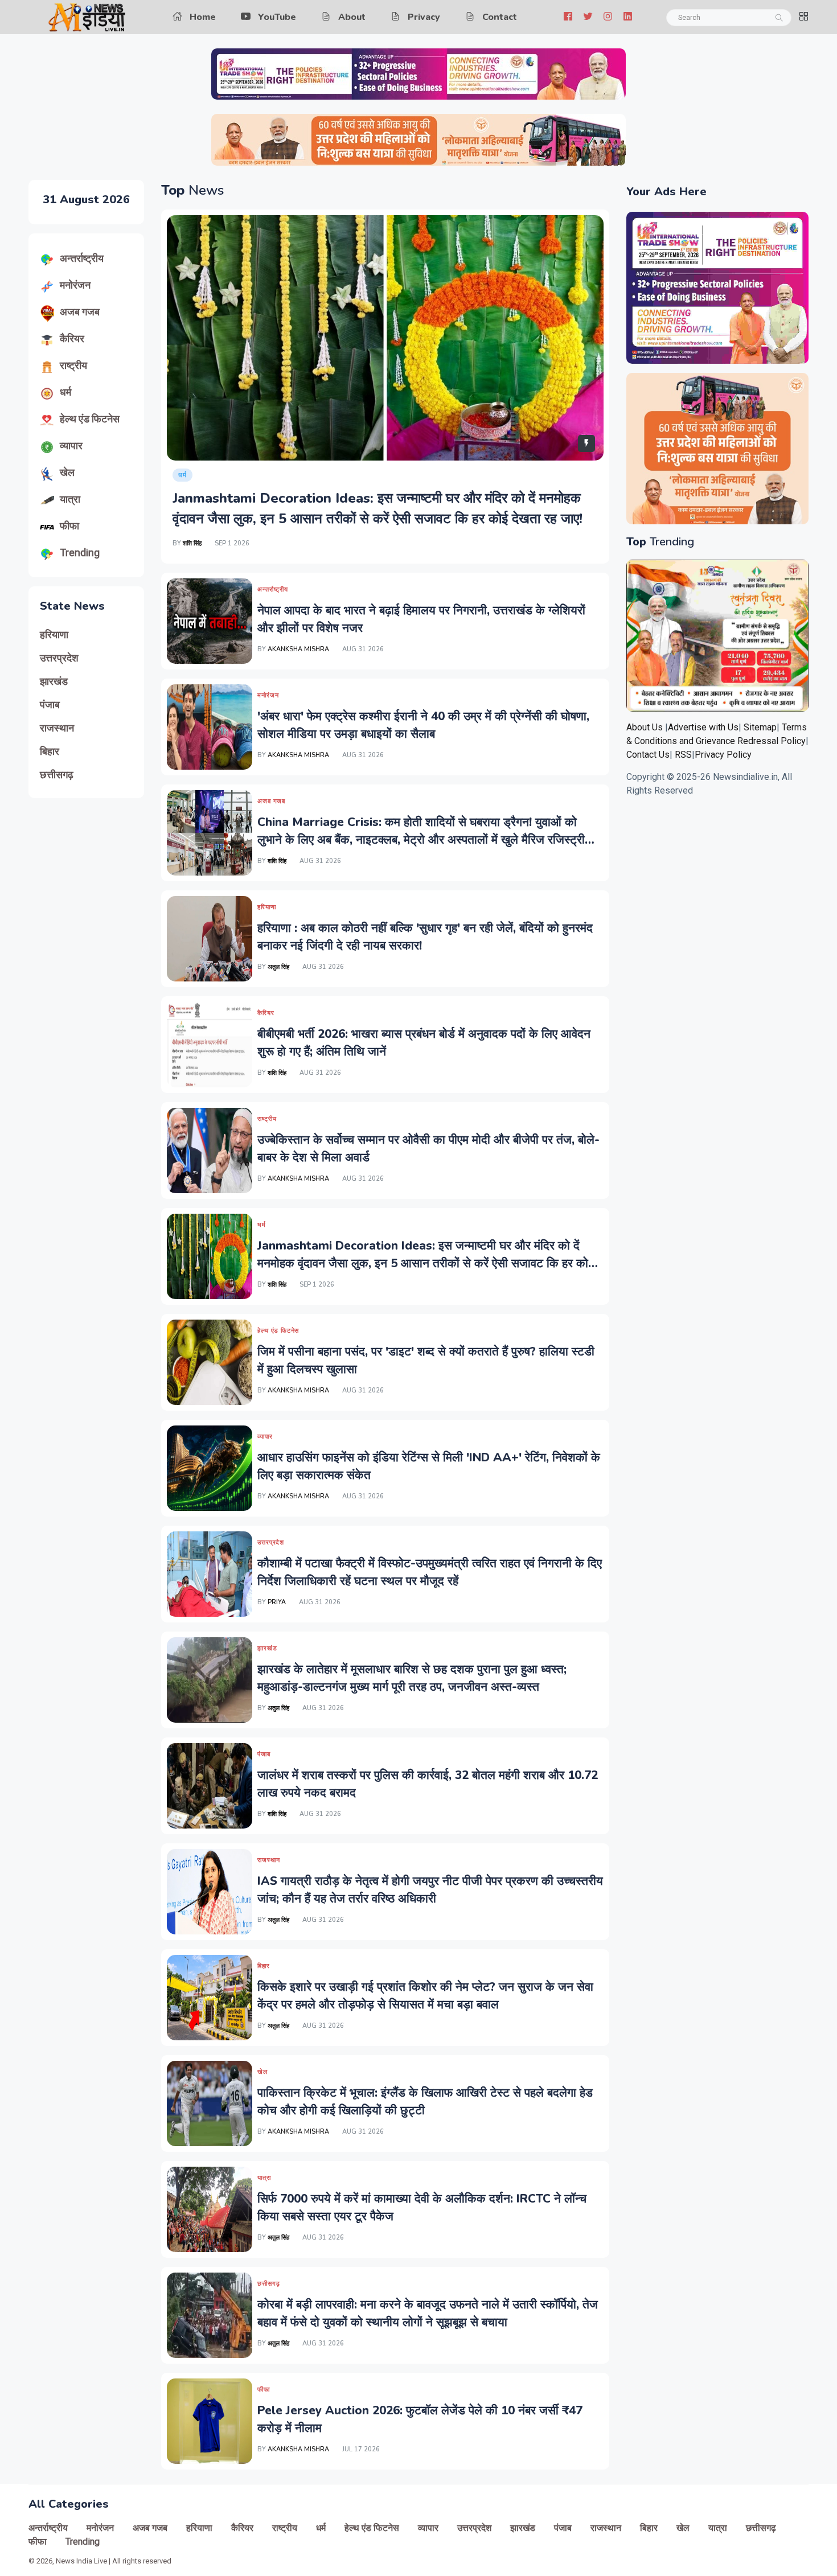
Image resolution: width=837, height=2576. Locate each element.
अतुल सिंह (279, 967)
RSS (683, 755)
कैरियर (72, 338)
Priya (277, 1602)
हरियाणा (54, 635)
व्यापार (71, 445)
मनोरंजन (75, 285)
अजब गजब (80, 312)
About (352, 17)
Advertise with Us (703, 727)
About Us (645, 727)
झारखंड (54, 681)
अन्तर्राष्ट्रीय (82, 258)
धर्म (65, 392)
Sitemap (760, 727)
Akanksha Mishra (298, 649)
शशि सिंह (192, 543)
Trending (80, 552)
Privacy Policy (723, 755)
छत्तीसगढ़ (57, 775)
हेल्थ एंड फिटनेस (90, 419)
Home (203, 17)
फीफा (69, 526)
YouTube (277, 17)
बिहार (50, 751)
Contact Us (648, 755)
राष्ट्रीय (73, 365)
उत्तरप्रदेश (59, 658)
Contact (500, 17)
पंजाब (50, 705)
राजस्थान (57, 728)
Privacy (424, 17)
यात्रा (70, 499)
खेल (67, 472)
